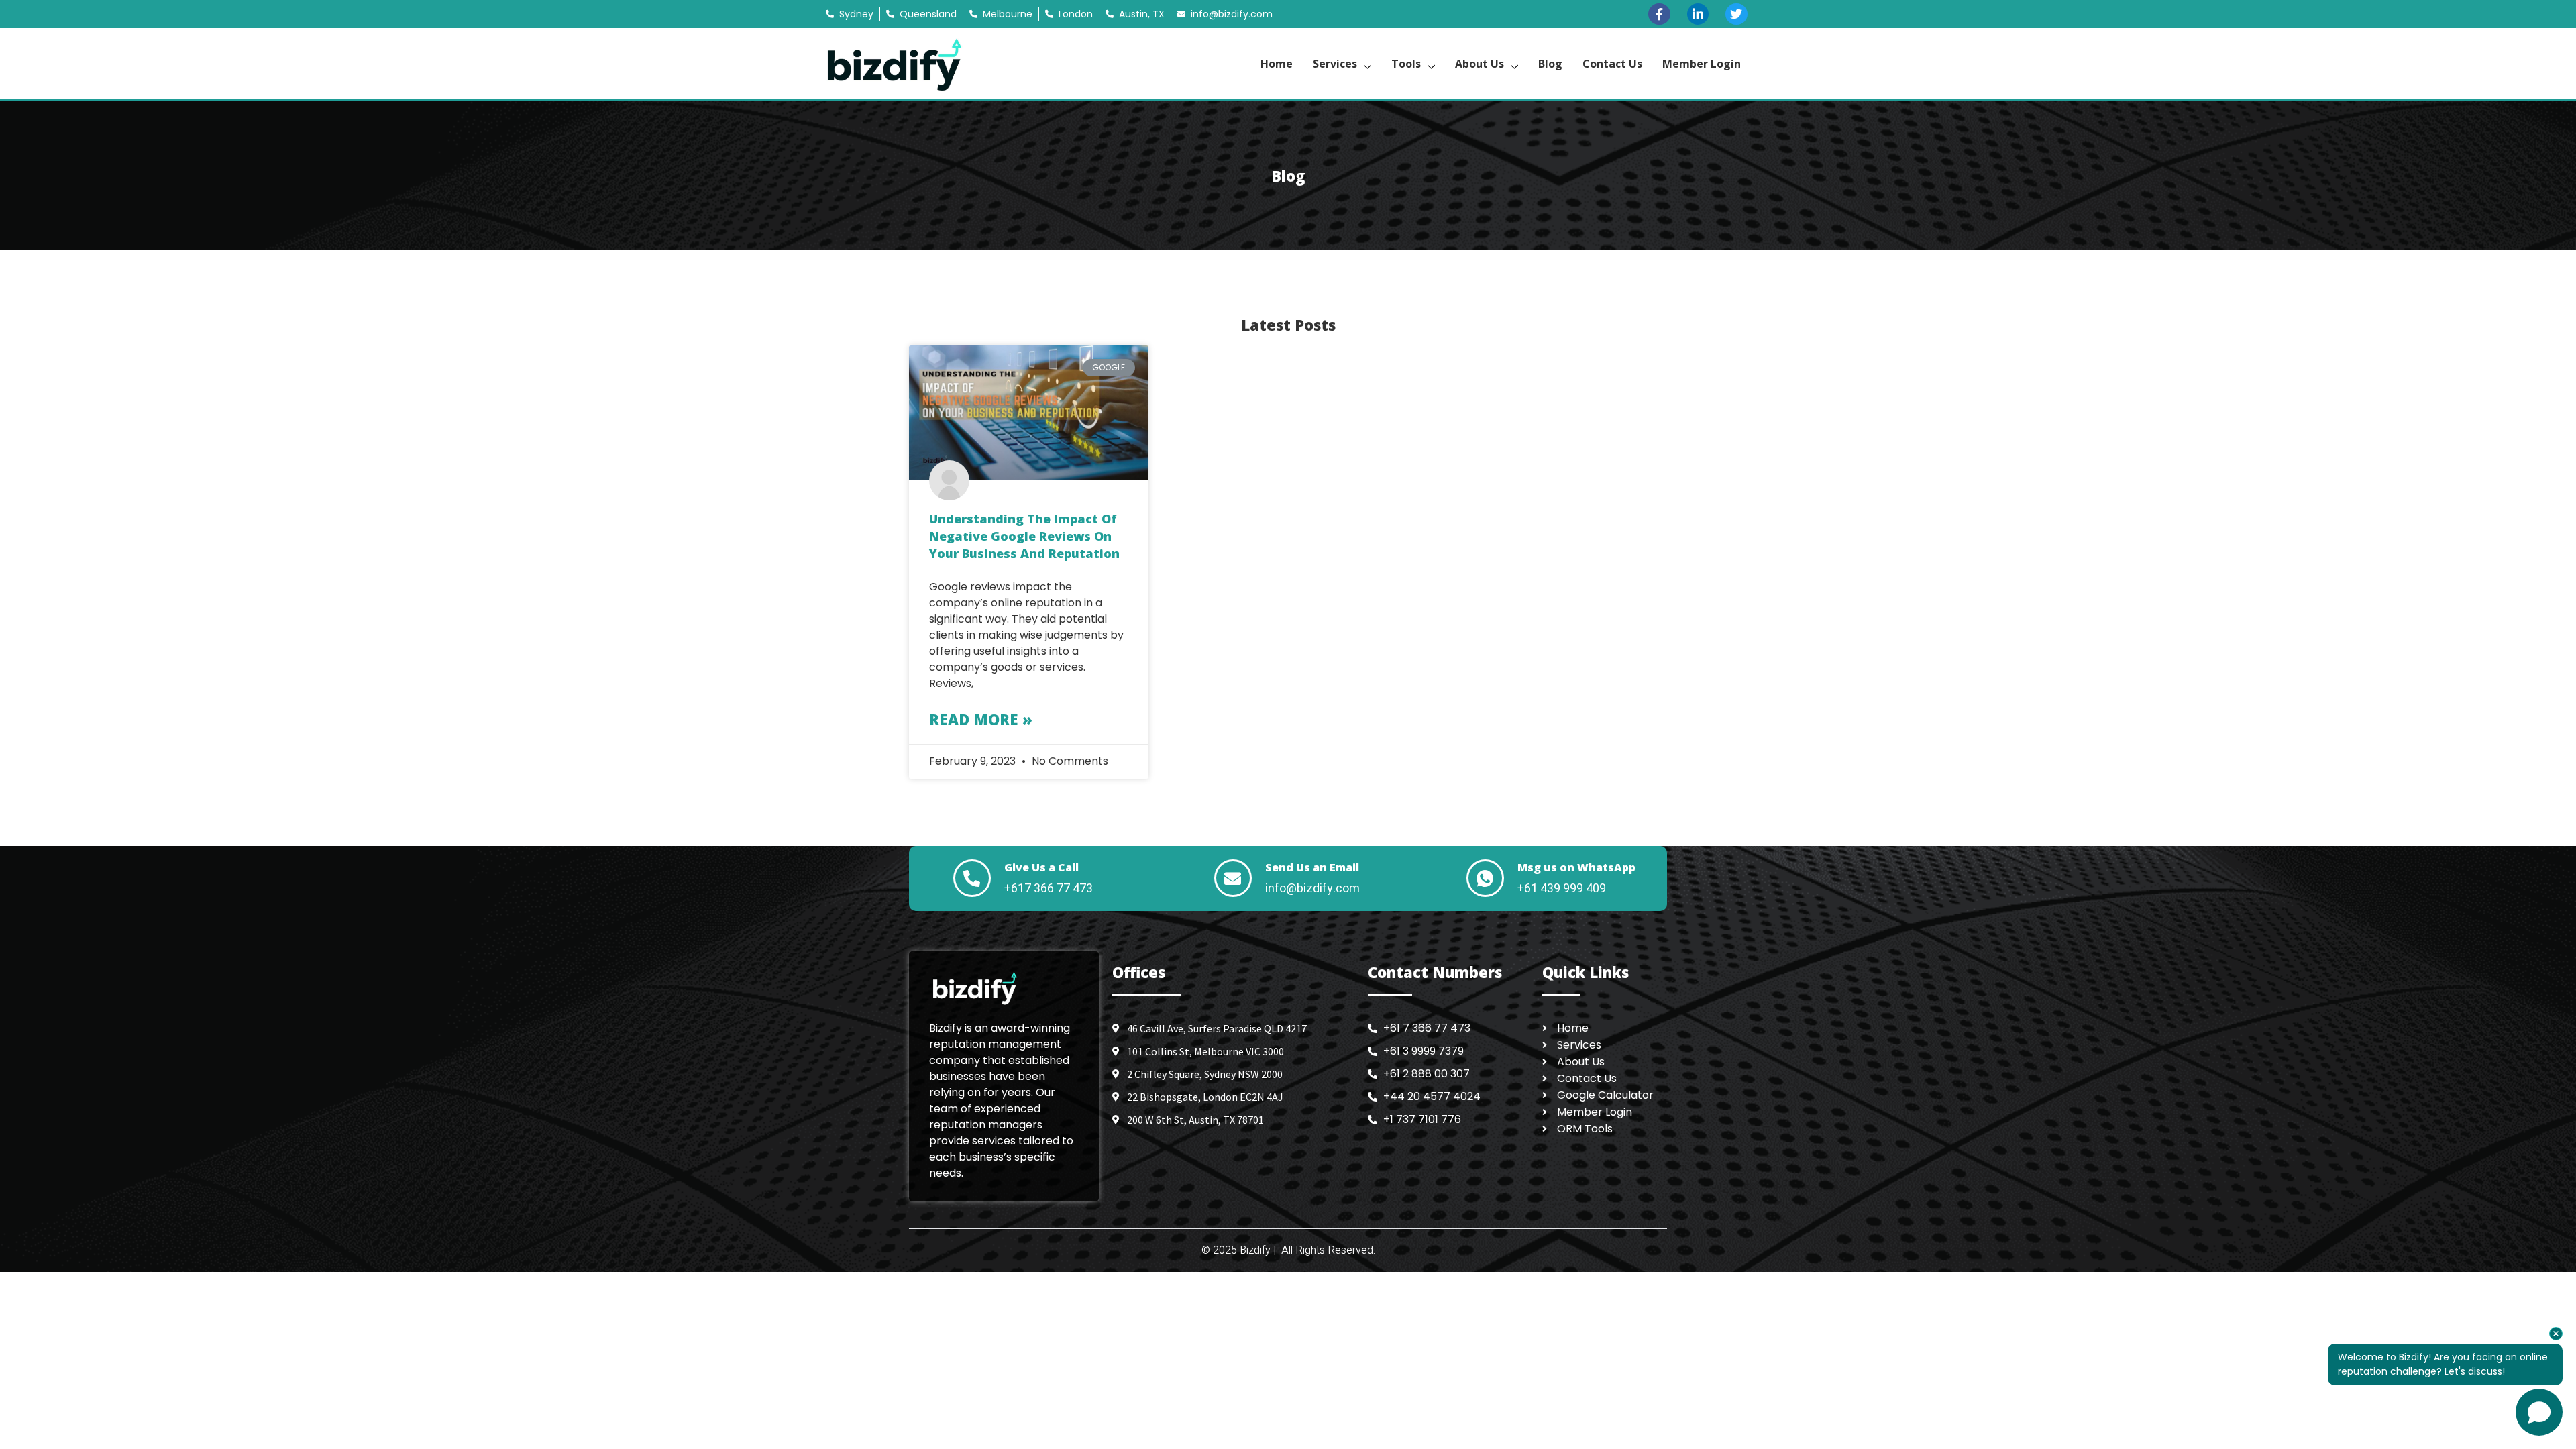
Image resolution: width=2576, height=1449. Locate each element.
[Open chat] (2539, 1412)
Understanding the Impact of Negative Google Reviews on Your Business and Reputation (1024, 536)
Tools (1406, 64)
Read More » (981, 719)
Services (1335, 64)
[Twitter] (1736, 14)
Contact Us (1612, 64)
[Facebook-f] (1659, 14)
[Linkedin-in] (1698, 14)
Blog (1550, 64)
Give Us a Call (1041, 867)
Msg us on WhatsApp (1576, 867)
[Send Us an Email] (1233, 878)
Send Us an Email (1312, 867)
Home (1277, 64)
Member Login (1702, 64)
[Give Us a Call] (972, 878)
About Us (1480, 64)
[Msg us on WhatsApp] (1485, 878)
